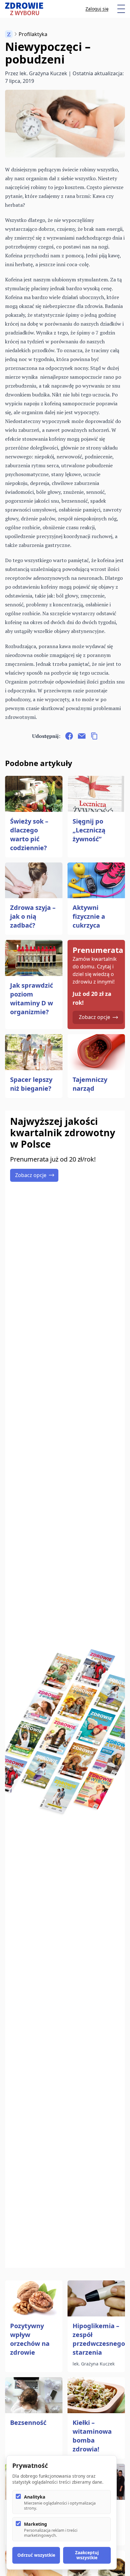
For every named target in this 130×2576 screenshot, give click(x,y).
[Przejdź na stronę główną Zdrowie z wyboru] (24, 9)
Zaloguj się (97, 9)
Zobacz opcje (95, 1017)
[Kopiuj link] (94, 736)
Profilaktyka (33, 34)
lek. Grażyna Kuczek (43, 73)
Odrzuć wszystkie (36, 2555)
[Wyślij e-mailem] (82, 736)
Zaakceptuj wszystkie (87, 2555)
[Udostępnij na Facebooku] (69, 736)
